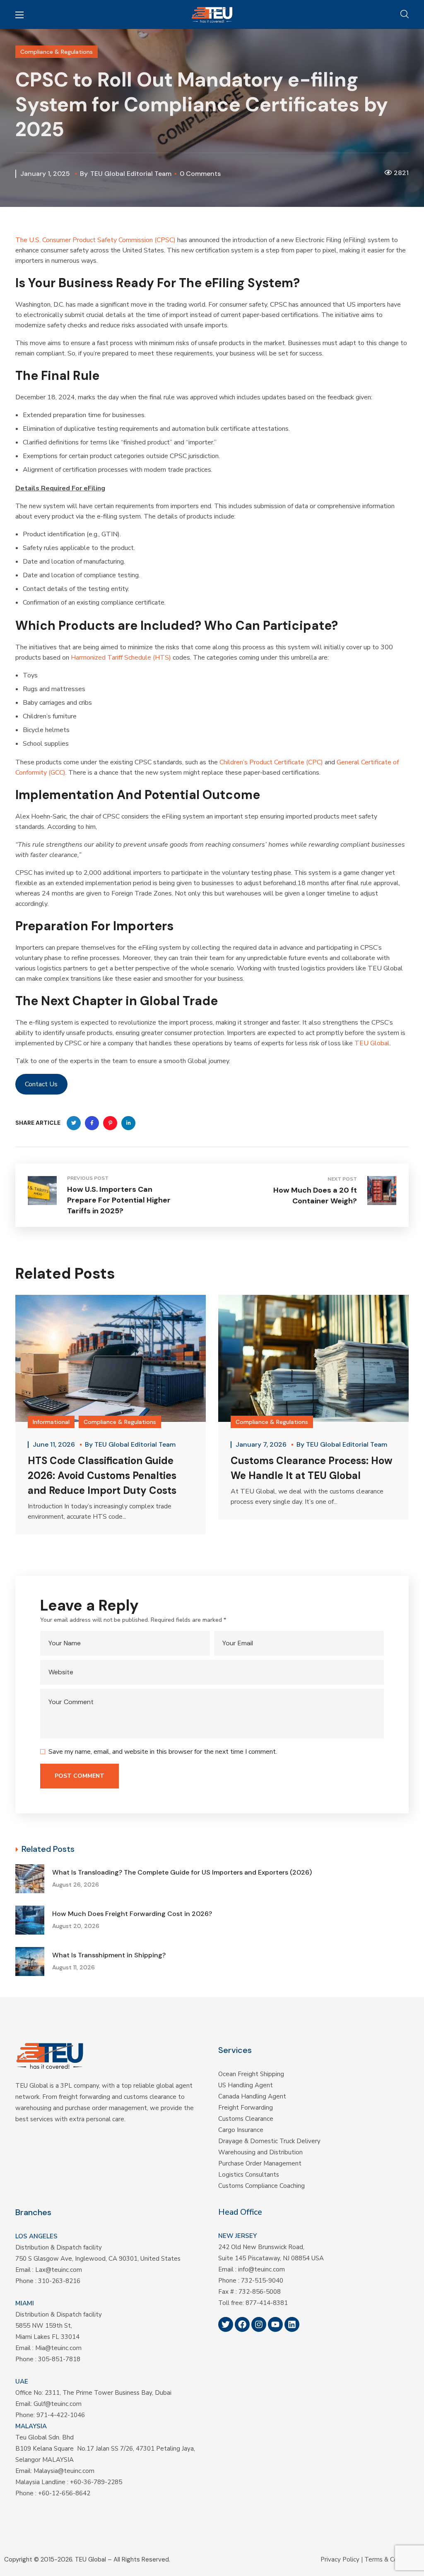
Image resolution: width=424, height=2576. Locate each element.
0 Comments (200, 174)
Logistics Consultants (249, 2175)
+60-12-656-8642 (64, 2493)
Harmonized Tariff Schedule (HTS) (121, 658)
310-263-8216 (59, 2281)
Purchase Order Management (260, 2163)
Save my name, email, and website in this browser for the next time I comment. (163, 1752)
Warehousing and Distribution (260, 2152)
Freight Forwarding (246, 2108)
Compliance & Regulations (57, 52)
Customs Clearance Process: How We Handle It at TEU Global (312, 1468)
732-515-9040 (262, 2281)
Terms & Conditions (392, 2559)
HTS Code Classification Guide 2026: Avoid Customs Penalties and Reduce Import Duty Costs (102, 1475)
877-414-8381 (267, 2303)
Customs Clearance (246, 2119)
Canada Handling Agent (252, 2096)
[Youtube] (275, 2324)
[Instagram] (259, 2324)
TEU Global (372, 1043)
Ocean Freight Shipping (251, 2074)
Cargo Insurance (241, 2130)
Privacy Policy (340, 2559)
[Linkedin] (292, 2324)
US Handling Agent (246, 2085)
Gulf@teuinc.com (58, 2404)
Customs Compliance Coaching (261, 2186)
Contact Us (41, 1084)
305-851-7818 (59, 2359)
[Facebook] (242, 2324)
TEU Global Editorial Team (131, 174)
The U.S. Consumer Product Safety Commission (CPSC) (95, 240)
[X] (226, 2324)
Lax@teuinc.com (59, 2270)
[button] (405, 14)
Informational (51, 1422)
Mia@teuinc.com (58, 2348)
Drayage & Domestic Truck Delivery (269, 2141)
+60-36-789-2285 (96, 2482)
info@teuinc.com (261, 2269)
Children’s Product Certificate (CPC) (271, 762)
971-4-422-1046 (61, 2415)
